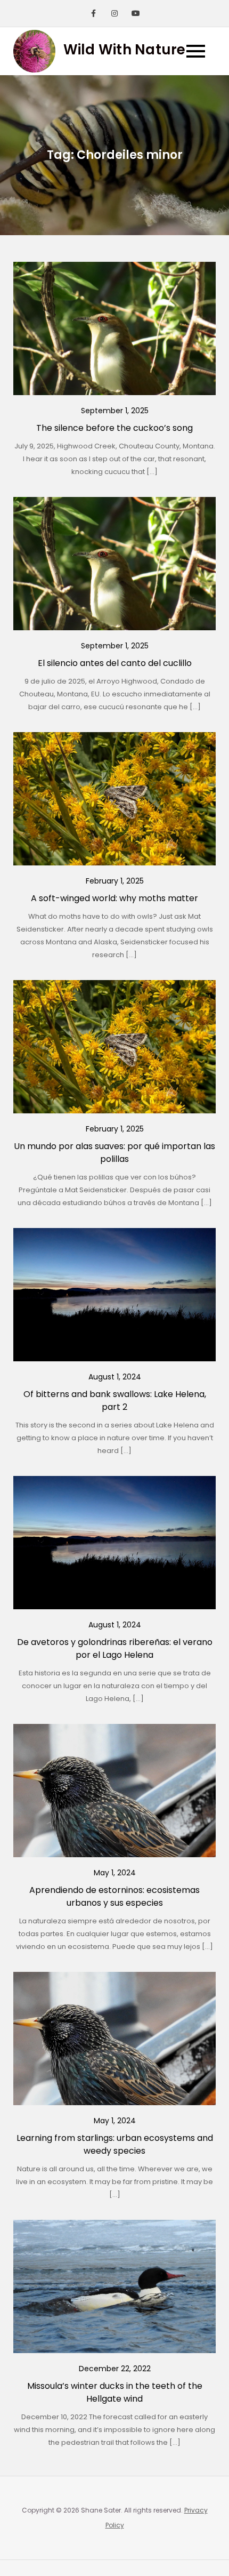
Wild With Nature (125, 50)
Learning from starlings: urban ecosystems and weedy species (115, 2144)
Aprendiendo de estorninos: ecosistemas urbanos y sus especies (114, 1896)
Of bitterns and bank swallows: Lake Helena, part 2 (115, 1401)
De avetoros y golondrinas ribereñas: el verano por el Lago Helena (115, 1648)
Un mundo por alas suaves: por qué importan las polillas (114, 1153)
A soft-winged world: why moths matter (114, 898)
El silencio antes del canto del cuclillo (115, 663)
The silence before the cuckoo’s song (114, 428)
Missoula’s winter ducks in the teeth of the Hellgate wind (115, 2392)
